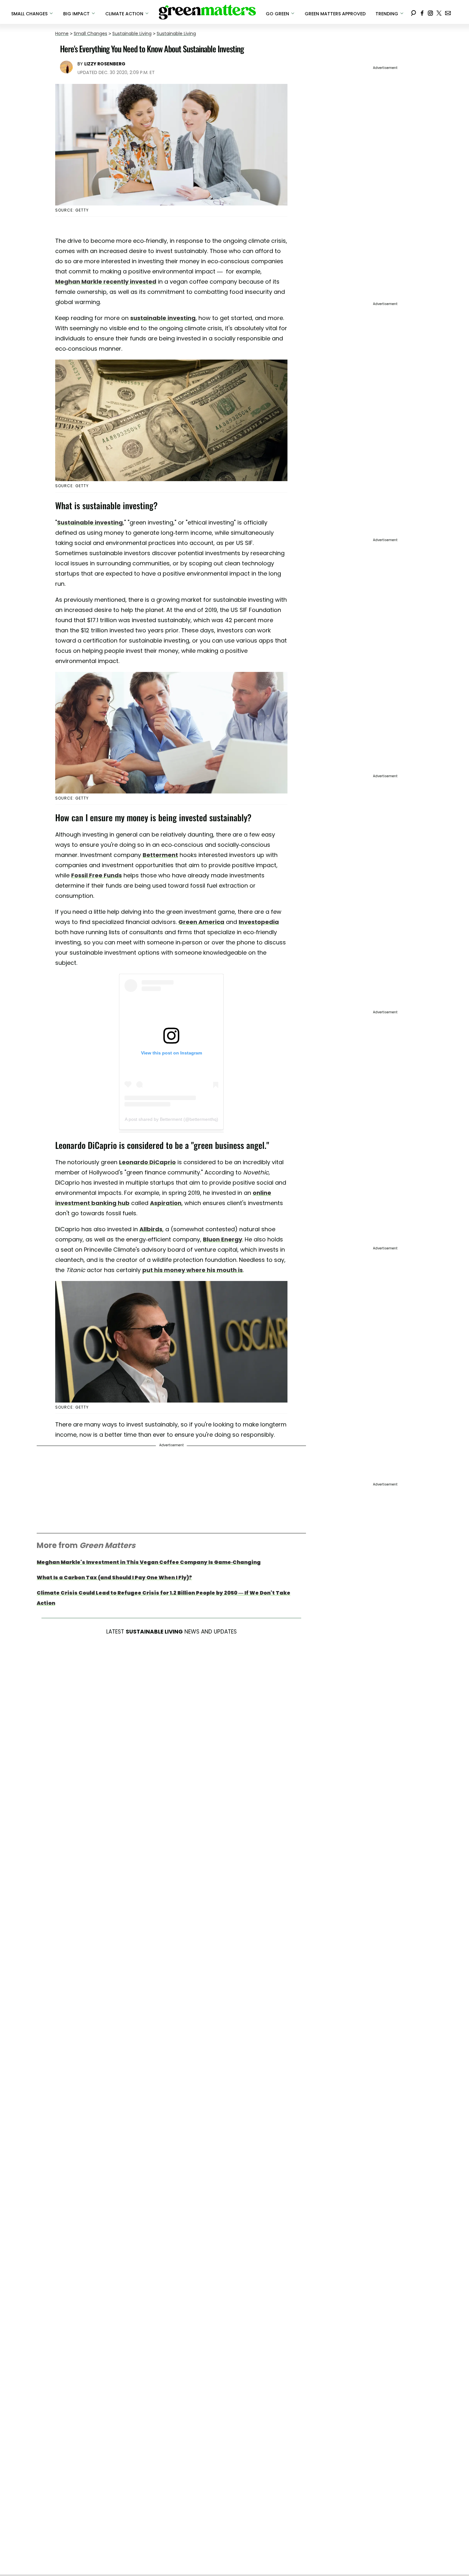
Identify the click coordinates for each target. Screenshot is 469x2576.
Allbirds (151, 1229)
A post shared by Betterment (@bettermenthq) (171, 1119)
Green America (201, 922)
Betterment (160, 855)
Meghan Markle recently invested (106, 282)
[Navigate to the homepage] (207, 12)
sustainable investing (163, 318)
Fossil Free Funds (97, 875)
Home (62, 34)
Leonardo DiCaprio (147, 1162)
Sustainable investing (90, 522)
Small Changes (90, 34)
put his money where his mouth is (193, 1270)
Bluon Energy (223, 1239)
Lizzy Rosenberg (105, 64)
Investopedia (259, 922)
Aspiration (166, 1203)
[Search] (413, 12)
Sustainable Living (132, 34)
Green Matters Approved (335, 14)
